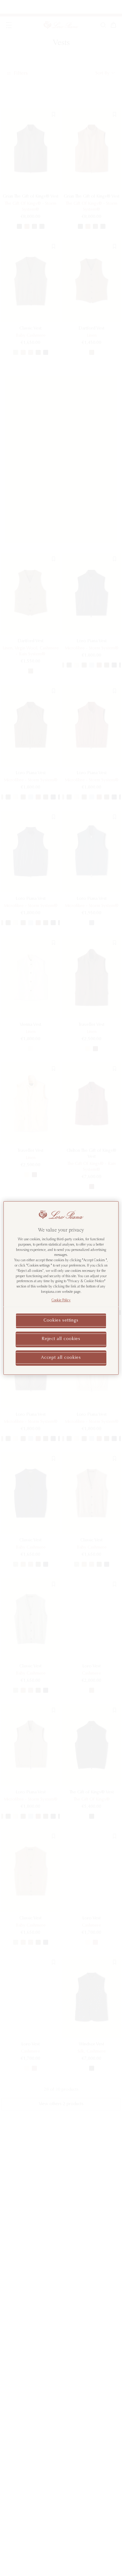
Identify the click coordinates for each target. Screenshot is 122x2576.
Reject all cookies (61, 1339)
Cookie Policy (61, 1301)
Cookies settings (61, 1321)
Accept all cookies (61, 1358)
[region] (61, 1288)
